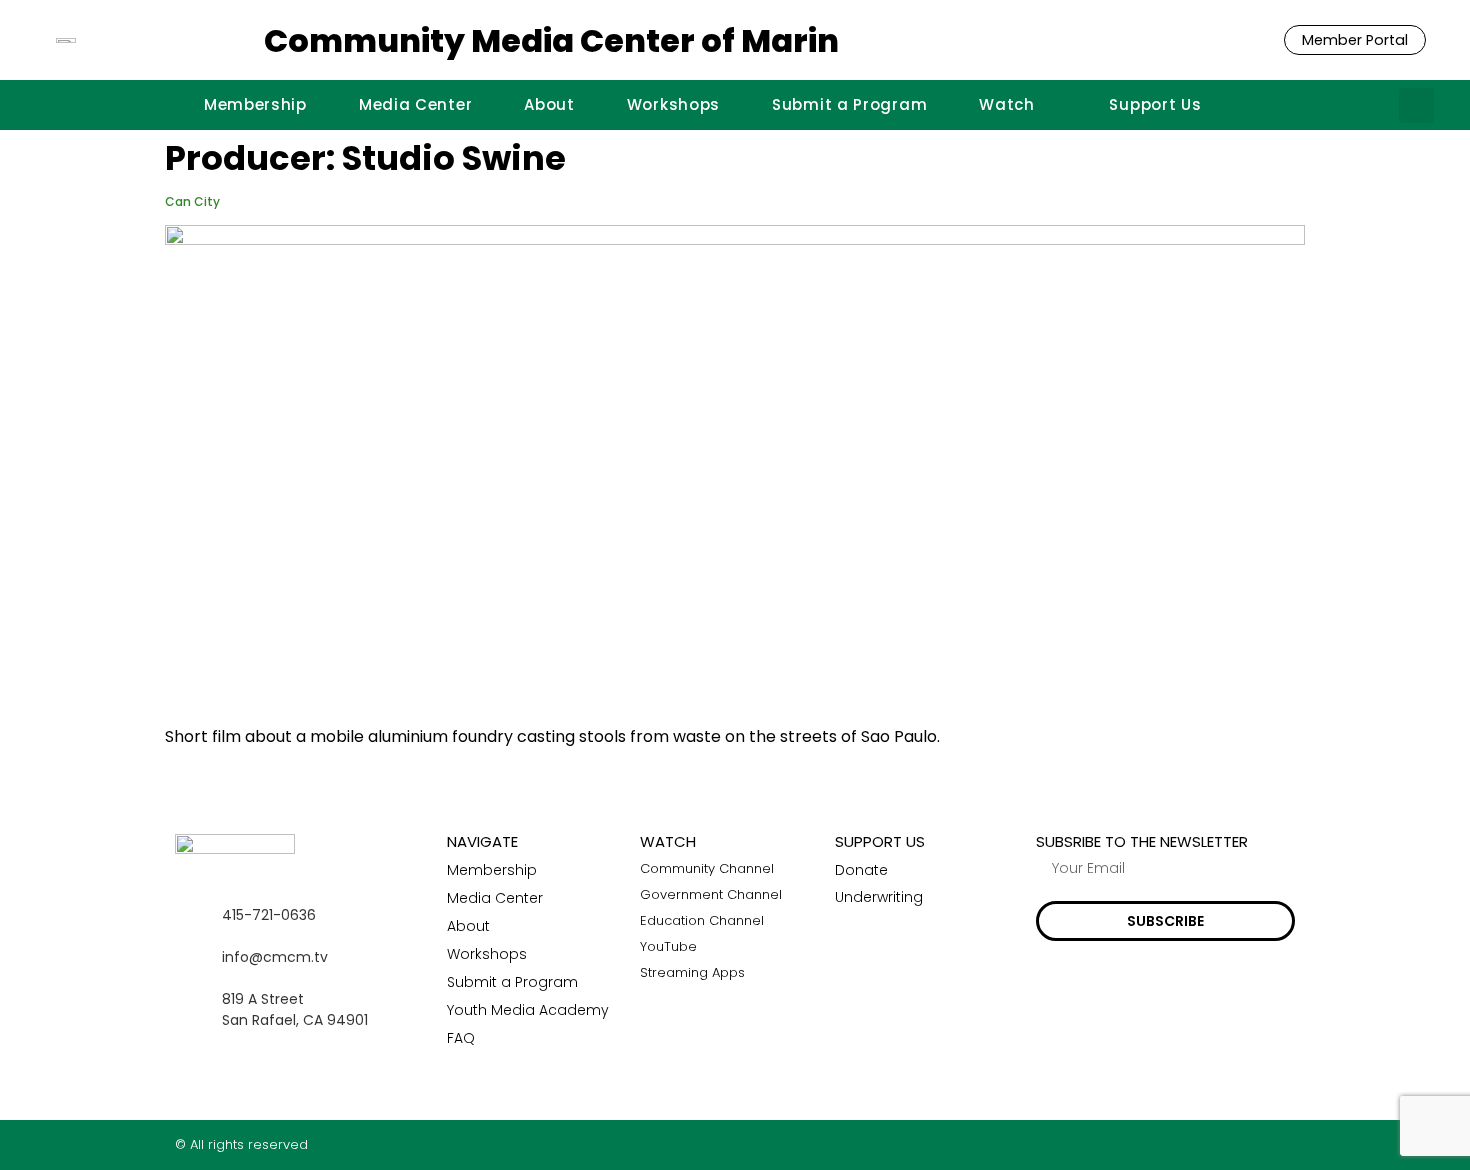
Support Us (1155, 104)
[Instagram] (1248, 1144)
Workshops (673, 104)
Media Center (415, 104)
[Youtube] (1287, 1144)
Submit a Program (849, 104)
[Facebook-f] (1209, 1144)
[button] (1416, 105)
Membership (255, 104)
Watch (1007, 104)
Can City (192, 201)
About (549, 104)
